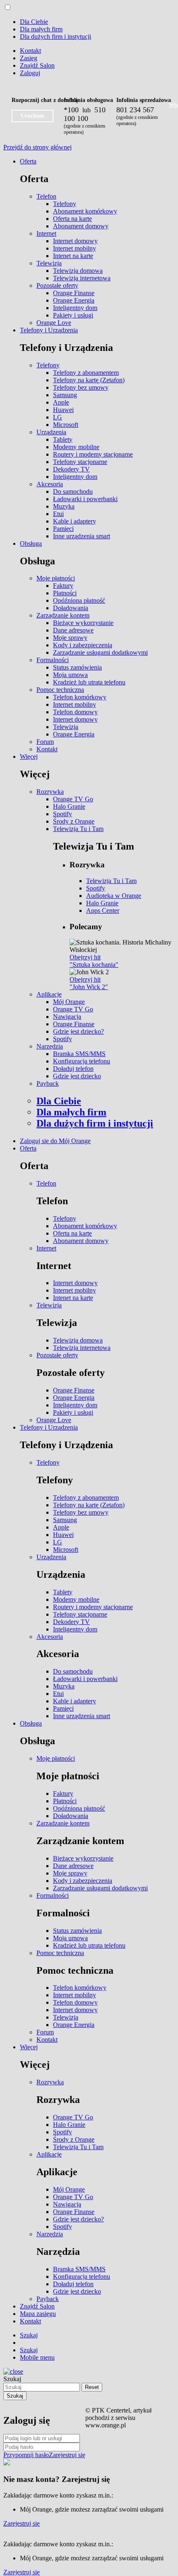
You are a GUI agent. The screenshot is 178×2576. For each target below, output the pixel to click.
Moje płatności (56, 578)
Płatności (65, 593)
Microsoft (66, 425)
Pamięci (63, 529)
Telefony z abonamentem (86, 373)
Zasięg (29, 58)
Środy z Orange (74, 821)
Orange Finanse (74, 293)
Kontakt (30, 51)
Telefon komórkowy (80, 697)
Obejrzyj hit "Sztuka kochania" (94, 961)
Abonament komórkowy (85, 211)
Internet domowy (75, 241)
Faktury (63, 586)
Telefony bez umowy (81, 387)
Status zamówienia (77, 667)
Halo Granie (69, 806)
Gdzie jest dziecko (77, 1076)
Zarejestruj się (67, 2455)
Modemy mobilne (76, 447)
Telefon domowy (75, 712)
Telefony (65, 204)
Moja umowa (70, 675)
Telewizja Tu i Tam (78, 829)
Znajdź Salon (37, 65)
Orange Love (54, 323)
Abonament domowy (81, 226)
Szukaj (12, 2379)
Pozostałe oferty (57, 285)
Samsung (65, 395)
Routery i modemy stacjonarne (93, 454)
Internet (46, 233)
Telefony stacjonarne (80, 462)
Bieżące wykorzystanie (83, 623)
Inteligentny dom (75, 308)
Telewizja (49, 263)
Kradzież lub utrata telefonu (89, 682)
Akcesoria (50, 484)
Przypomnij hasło (26, 2455)
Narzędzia (50, 1046)
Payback (48, 1083)
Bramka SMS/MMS (79, 1054)
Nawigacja (67, 1017)
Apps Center (103, 910)
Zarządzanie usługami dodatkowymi (100, 652)
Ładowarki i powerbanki (85, 499)
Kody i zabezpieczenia (83, 645)
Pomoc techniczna (60, 690)
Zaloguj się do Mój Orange (55, 1141)
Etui (58, 514)
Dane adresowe (73, 630)
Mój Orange (69, 1002)
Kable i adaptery (75, 521)
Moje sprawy (70, 638)
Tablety (63, 439)
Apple (61, 402)
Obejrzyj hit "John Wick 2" (89, 983)
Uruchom (32, 116)
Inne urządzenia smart (82, 536)
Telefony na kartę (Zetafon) (89, 380)
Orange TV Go (73, 799)
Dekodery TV (71, 469)
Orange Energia (74, 300)
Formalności (53, 660)
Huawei (63, 410)
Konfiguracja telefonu (82, 1061)
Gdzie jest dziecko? (78, 1031)
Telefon (46, 196)
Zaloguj (30, 73)
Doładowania (71, 608)
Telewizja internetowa (82, 278)
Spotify (63, 814)
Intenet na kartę (73, 256)
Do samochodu (73, 491)
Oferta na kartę (72, 219)
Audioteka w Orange (114, 896)
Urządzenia (51, 432)
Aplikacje (49, 994)
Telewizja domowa (78, 271)
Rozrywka (50, 792)
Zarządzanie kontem (63, 615)
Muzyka (64, 506)
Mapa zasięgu (38, 2314)
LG (58, 417)
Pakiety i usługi (73, 315)
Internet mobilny (75, 248)
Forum (45, 742)
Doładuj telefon (73, 1069)
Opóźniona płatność (79, 600)
